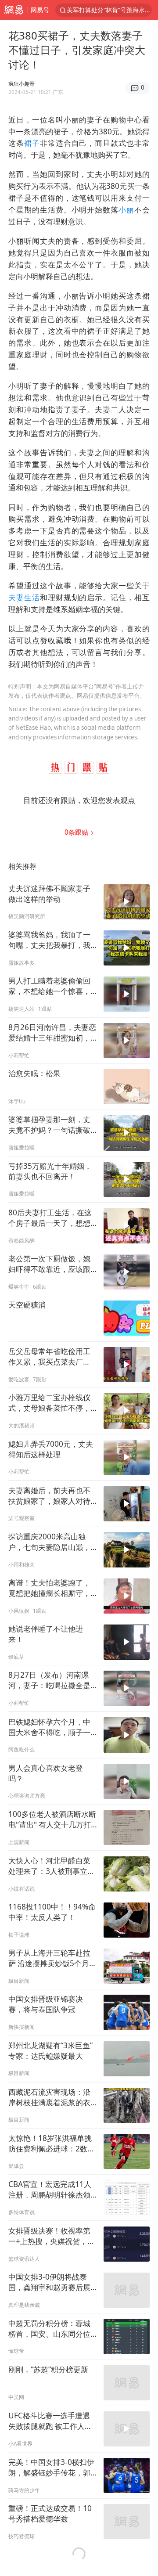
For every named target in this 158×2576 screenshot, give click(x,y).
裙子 (32, 143)
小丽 (126, 210)
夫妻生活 (24, 597)
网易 (14, 10)
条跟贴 (77, 832)
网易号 (40, 10)
